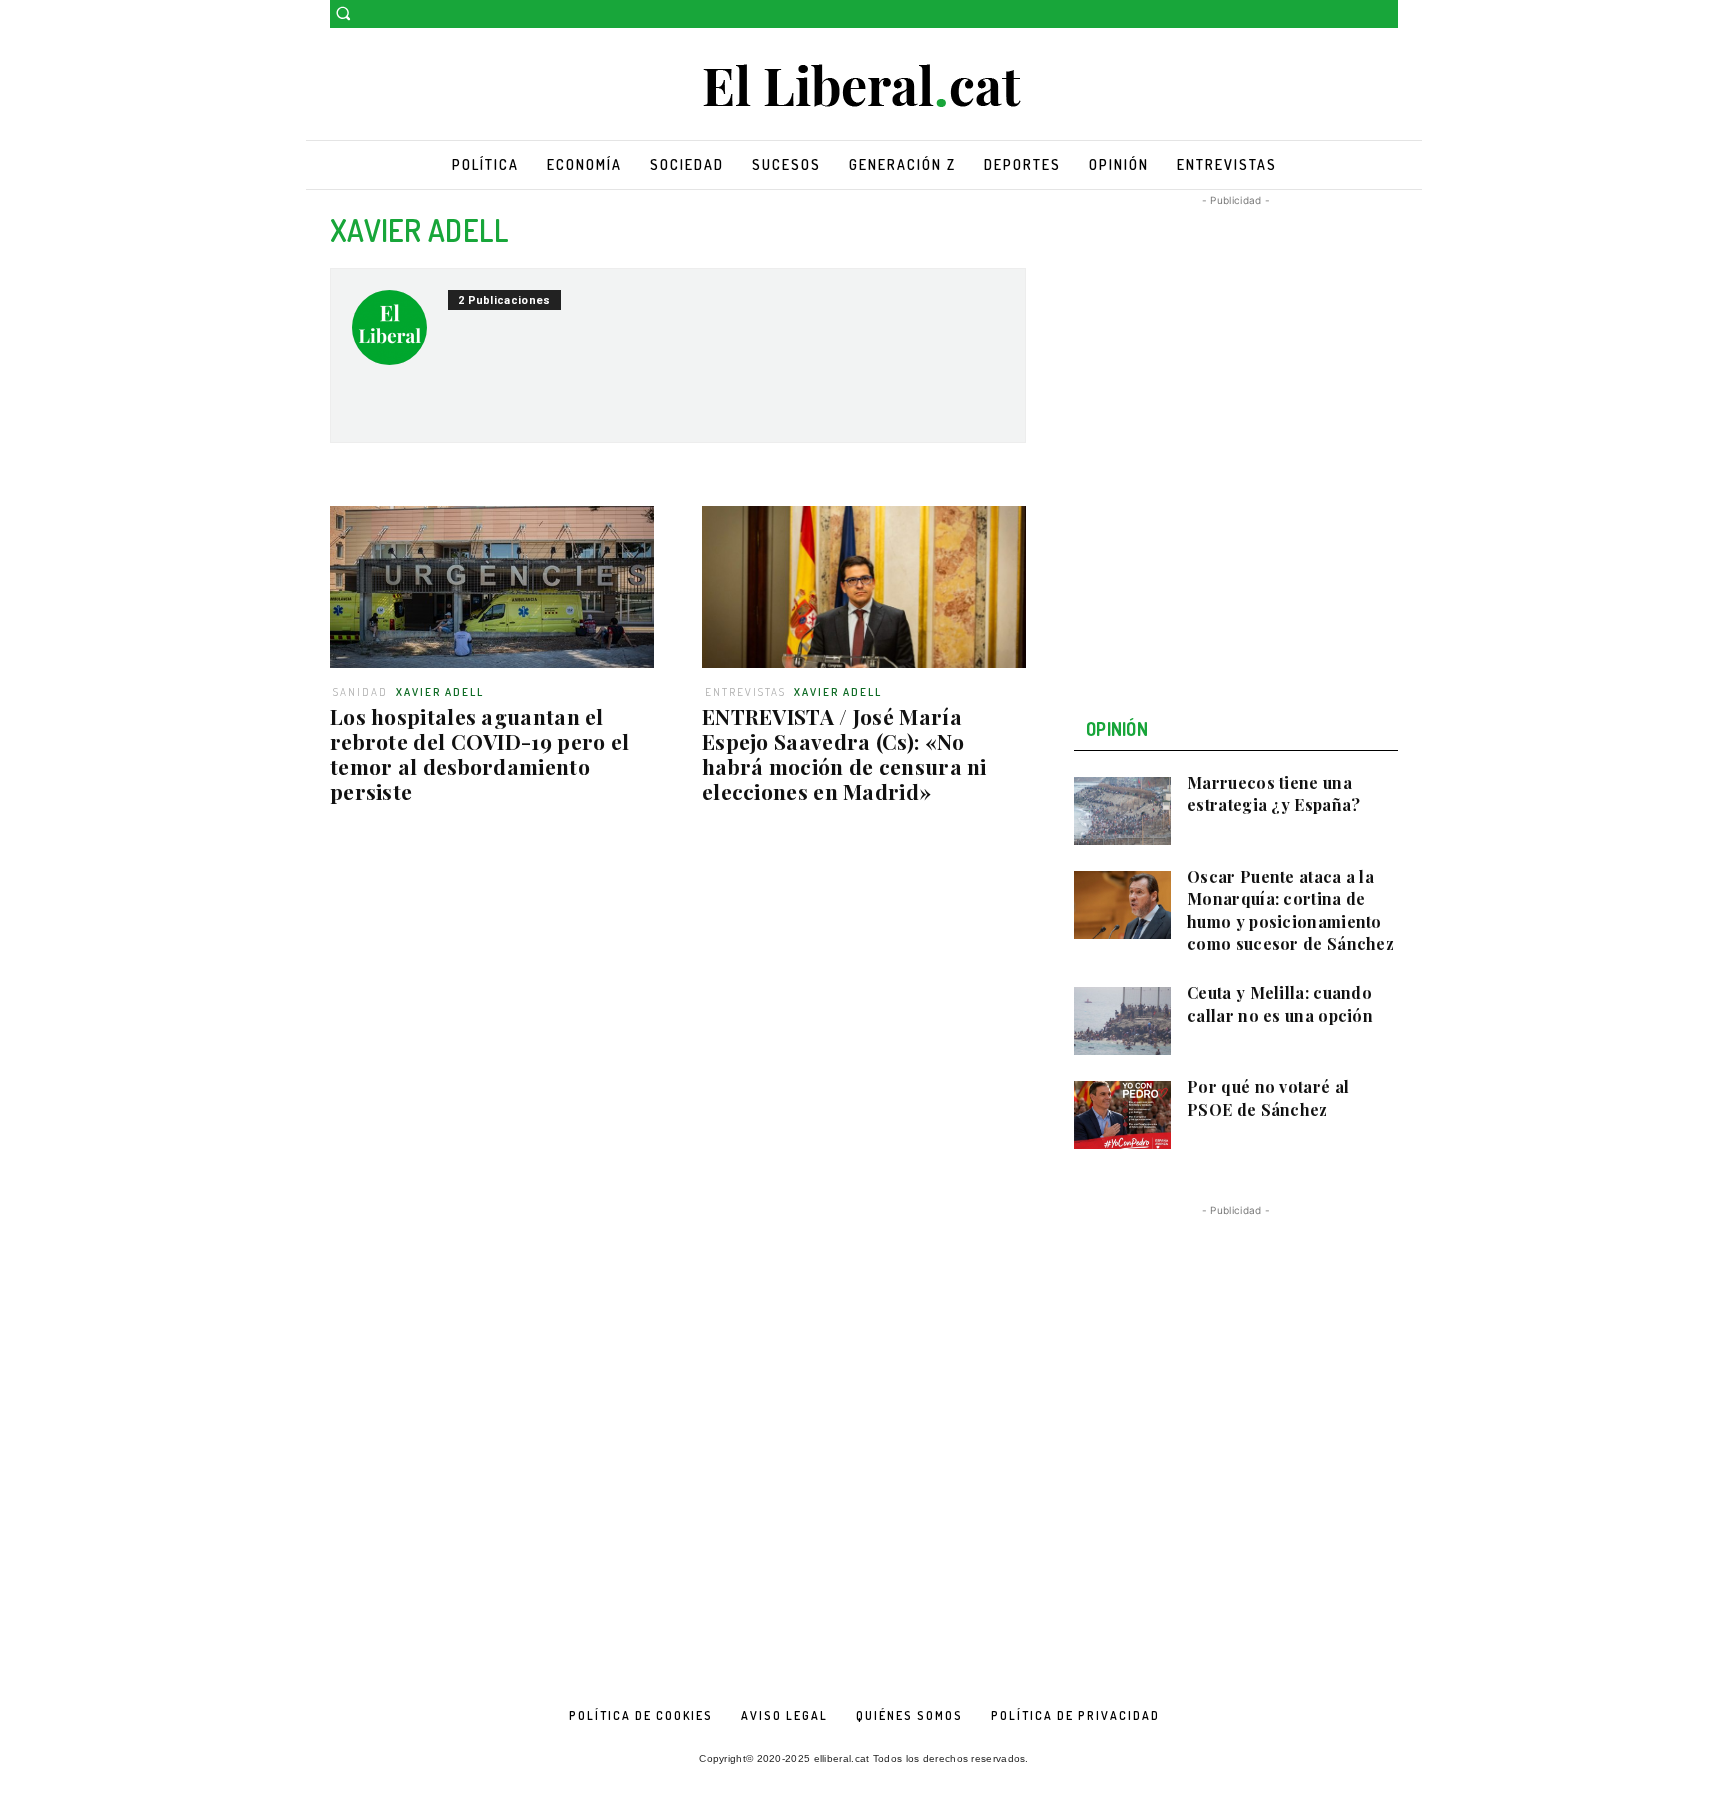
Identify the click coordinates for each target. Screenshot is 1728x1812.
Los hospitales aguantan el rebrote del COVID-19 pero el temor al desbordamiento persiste (479, 753)
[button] (343, 13)
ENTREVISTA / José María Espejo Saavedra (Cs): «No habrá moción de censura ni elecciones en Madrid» (844, 753)
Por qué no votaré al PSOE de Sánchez (1268, 1097)
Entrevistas (745, 692)
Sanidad (360, 692)
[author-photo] (400, 335)
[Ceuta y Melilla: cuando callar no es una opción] (1122, 1021)
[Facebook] (1358, 14)
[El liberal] (864, 86)
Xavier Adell (440, 692)
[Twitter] (1386, 14)
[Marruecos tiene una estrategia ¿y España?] (1122, 811)
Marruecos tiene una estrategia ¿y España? (1273, 793)
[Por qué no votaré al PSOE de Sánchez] (1122, 1115)
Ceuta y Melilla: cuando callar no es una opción (1280, 1003)
